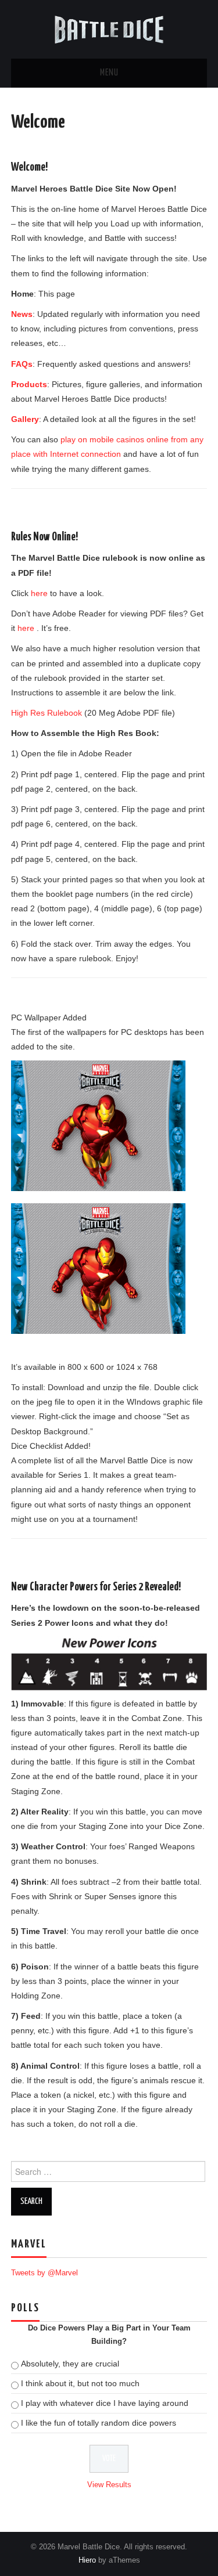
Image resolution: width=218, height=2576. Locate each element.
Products (29, 384)
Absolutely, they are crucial (70, 2364)
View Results (109, 2485)
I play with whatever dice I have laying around (105, 2403)
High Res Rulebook (47, 713)
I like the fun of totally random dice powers (99, 2423)
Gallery (25, 419)
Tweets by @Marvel (44, 2273)
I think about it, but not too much (80, 2383)
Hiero (87, 2560)
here (39, 593)
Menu (109, 73)
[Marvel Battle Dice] (109, 28)
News (22, 314)
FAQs (22, 364)
